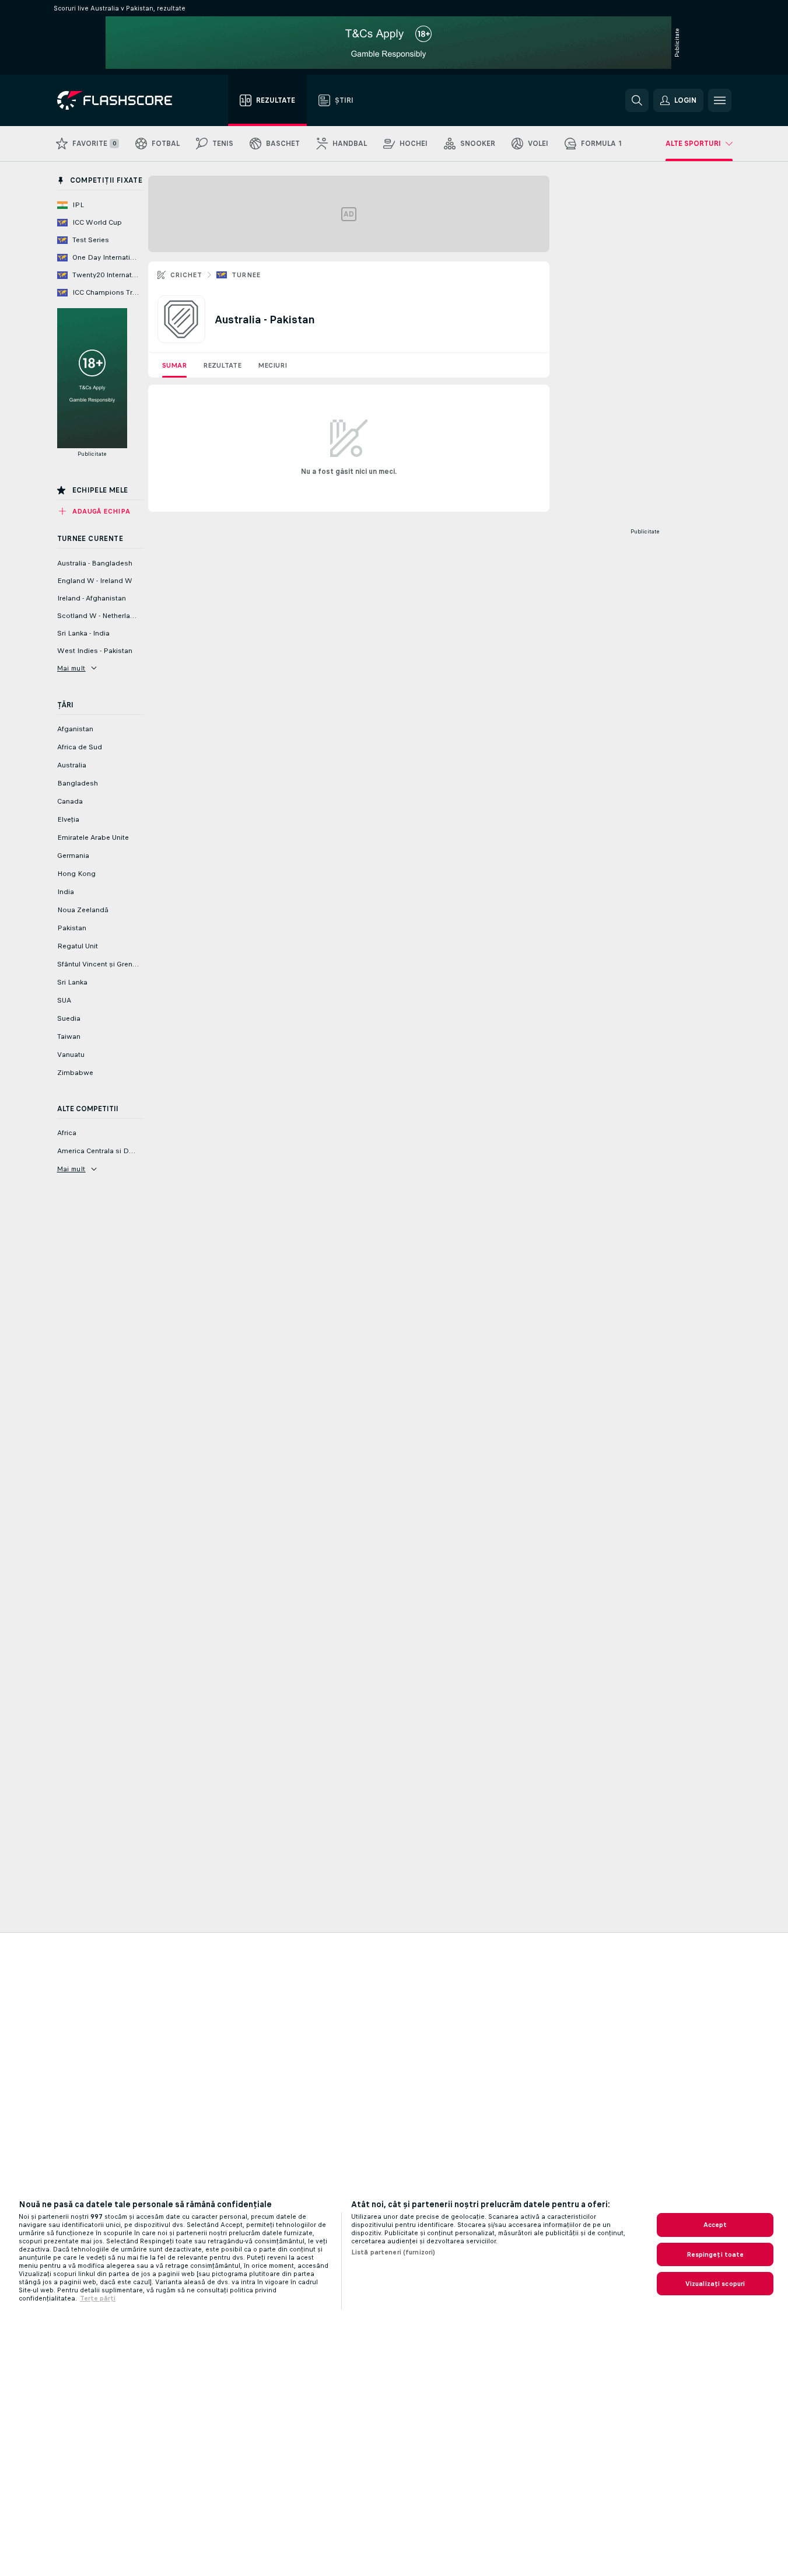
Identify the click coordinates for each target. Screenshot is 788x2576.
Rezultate (222, 365)
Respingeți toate (715, 2254)
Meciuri (272, 365)
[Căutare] (637, 100)
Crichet (186, 275)
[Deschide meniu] (720, 100)
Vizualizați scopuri (715, 2284)
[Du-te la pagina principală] (123, 100)
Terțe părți (98, 2298)
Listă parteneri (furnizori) (393, 2252)
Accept (715, 2225)
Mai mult (71, 668)
